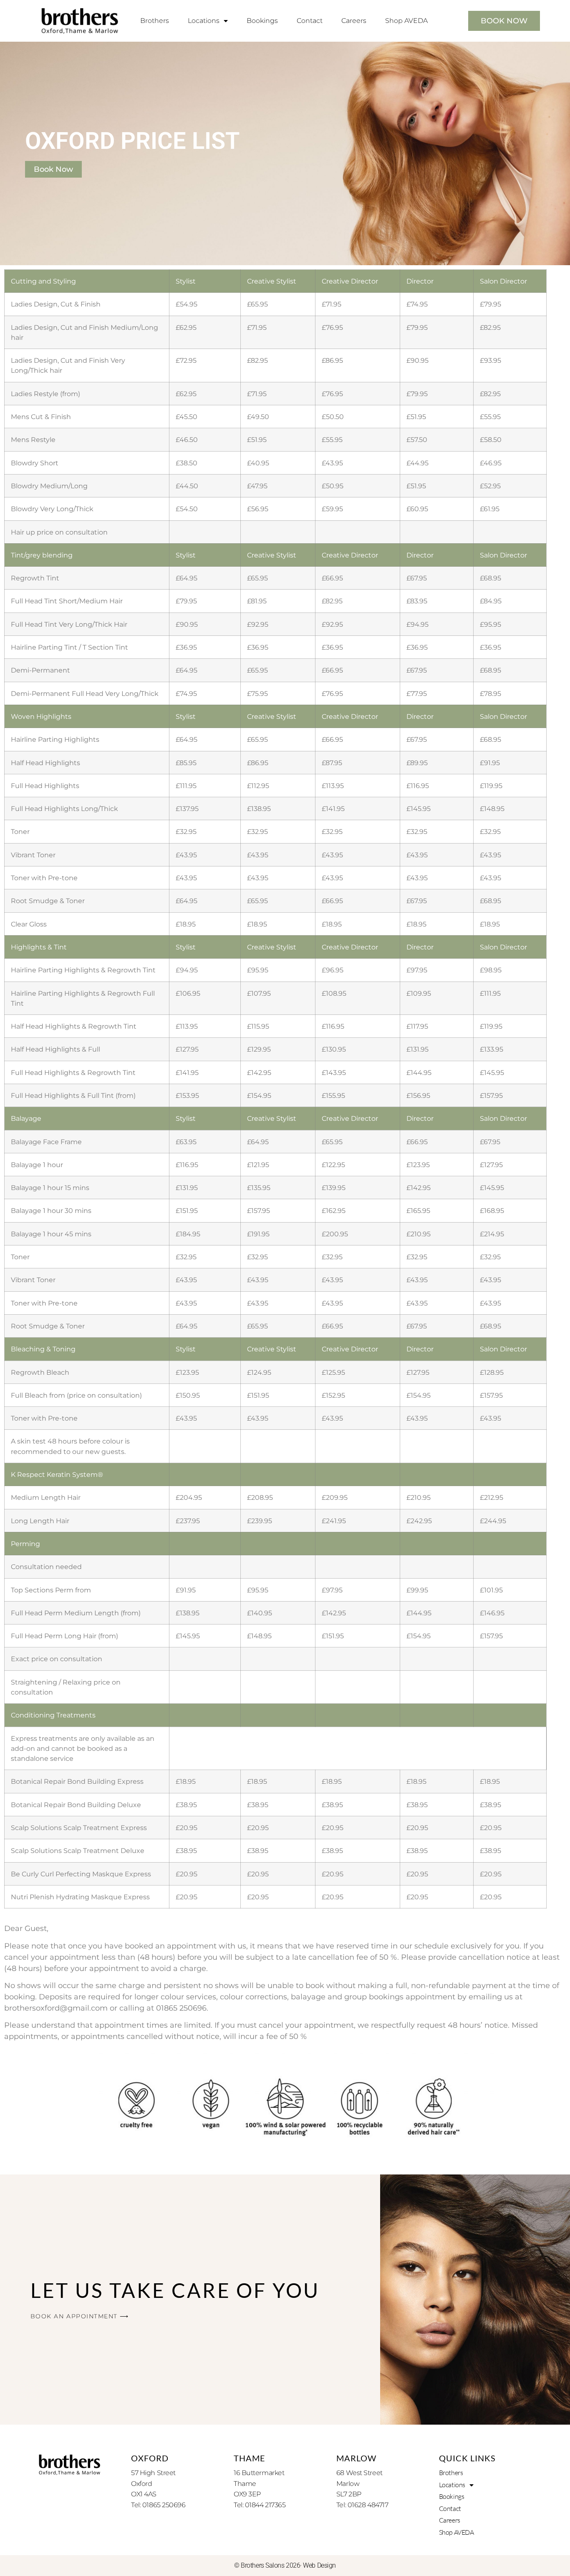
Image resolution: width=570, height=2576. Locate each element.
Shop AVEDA (406, 21)
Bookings (262, 21)
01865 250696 (181, 2008)
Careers (354, 21)
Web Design (319, 2565)
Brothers (155, 21)
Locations (204, 21)
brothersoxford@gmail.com (56, 2008)
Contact (310, 21)
